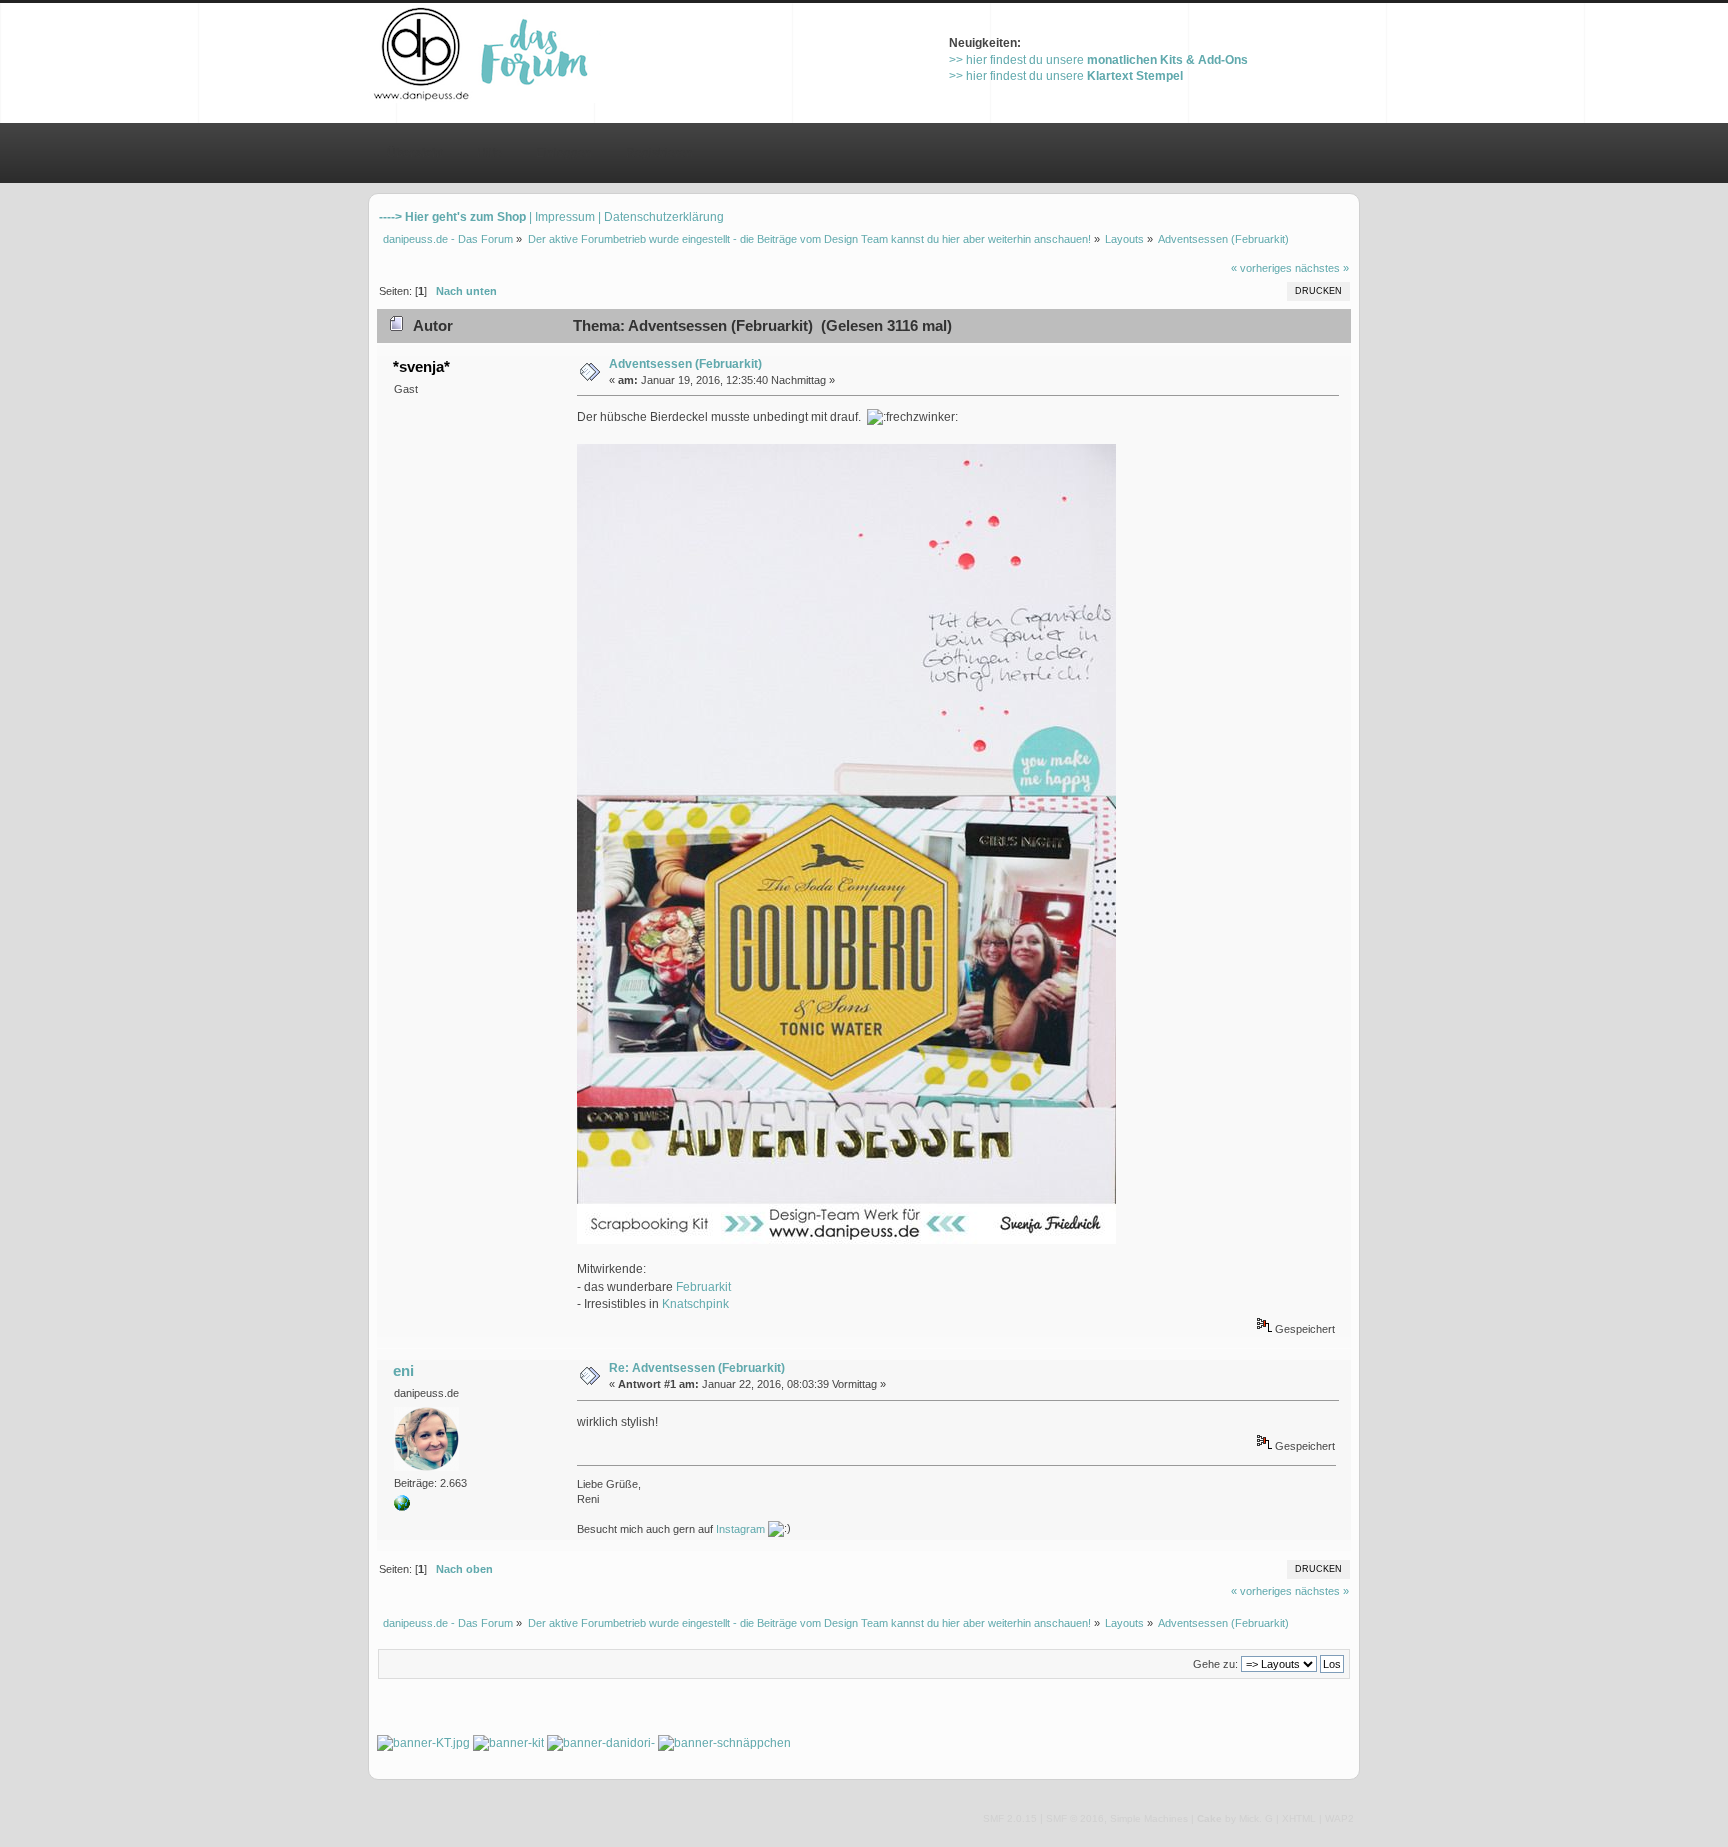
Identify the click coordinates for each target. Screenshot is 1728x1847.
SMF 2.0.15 (1010, 1818)
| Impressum (562, 217)
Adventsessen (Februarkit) (685, 364)
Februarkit (703, 1287)
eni (403, 1370)
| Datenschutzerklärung (661, 217)
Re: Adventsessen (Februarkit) (697, 1368)
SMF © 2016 (1075, 1818)
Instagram (740, 1529)
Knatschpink (695, 1304)
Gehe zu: (1215, 1664)
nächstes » (1322, 268)
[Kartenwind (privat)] (402, 1507)
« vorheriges (1261, 268)
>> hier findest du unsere (1098, 60)
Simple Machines (1149, 1818)
